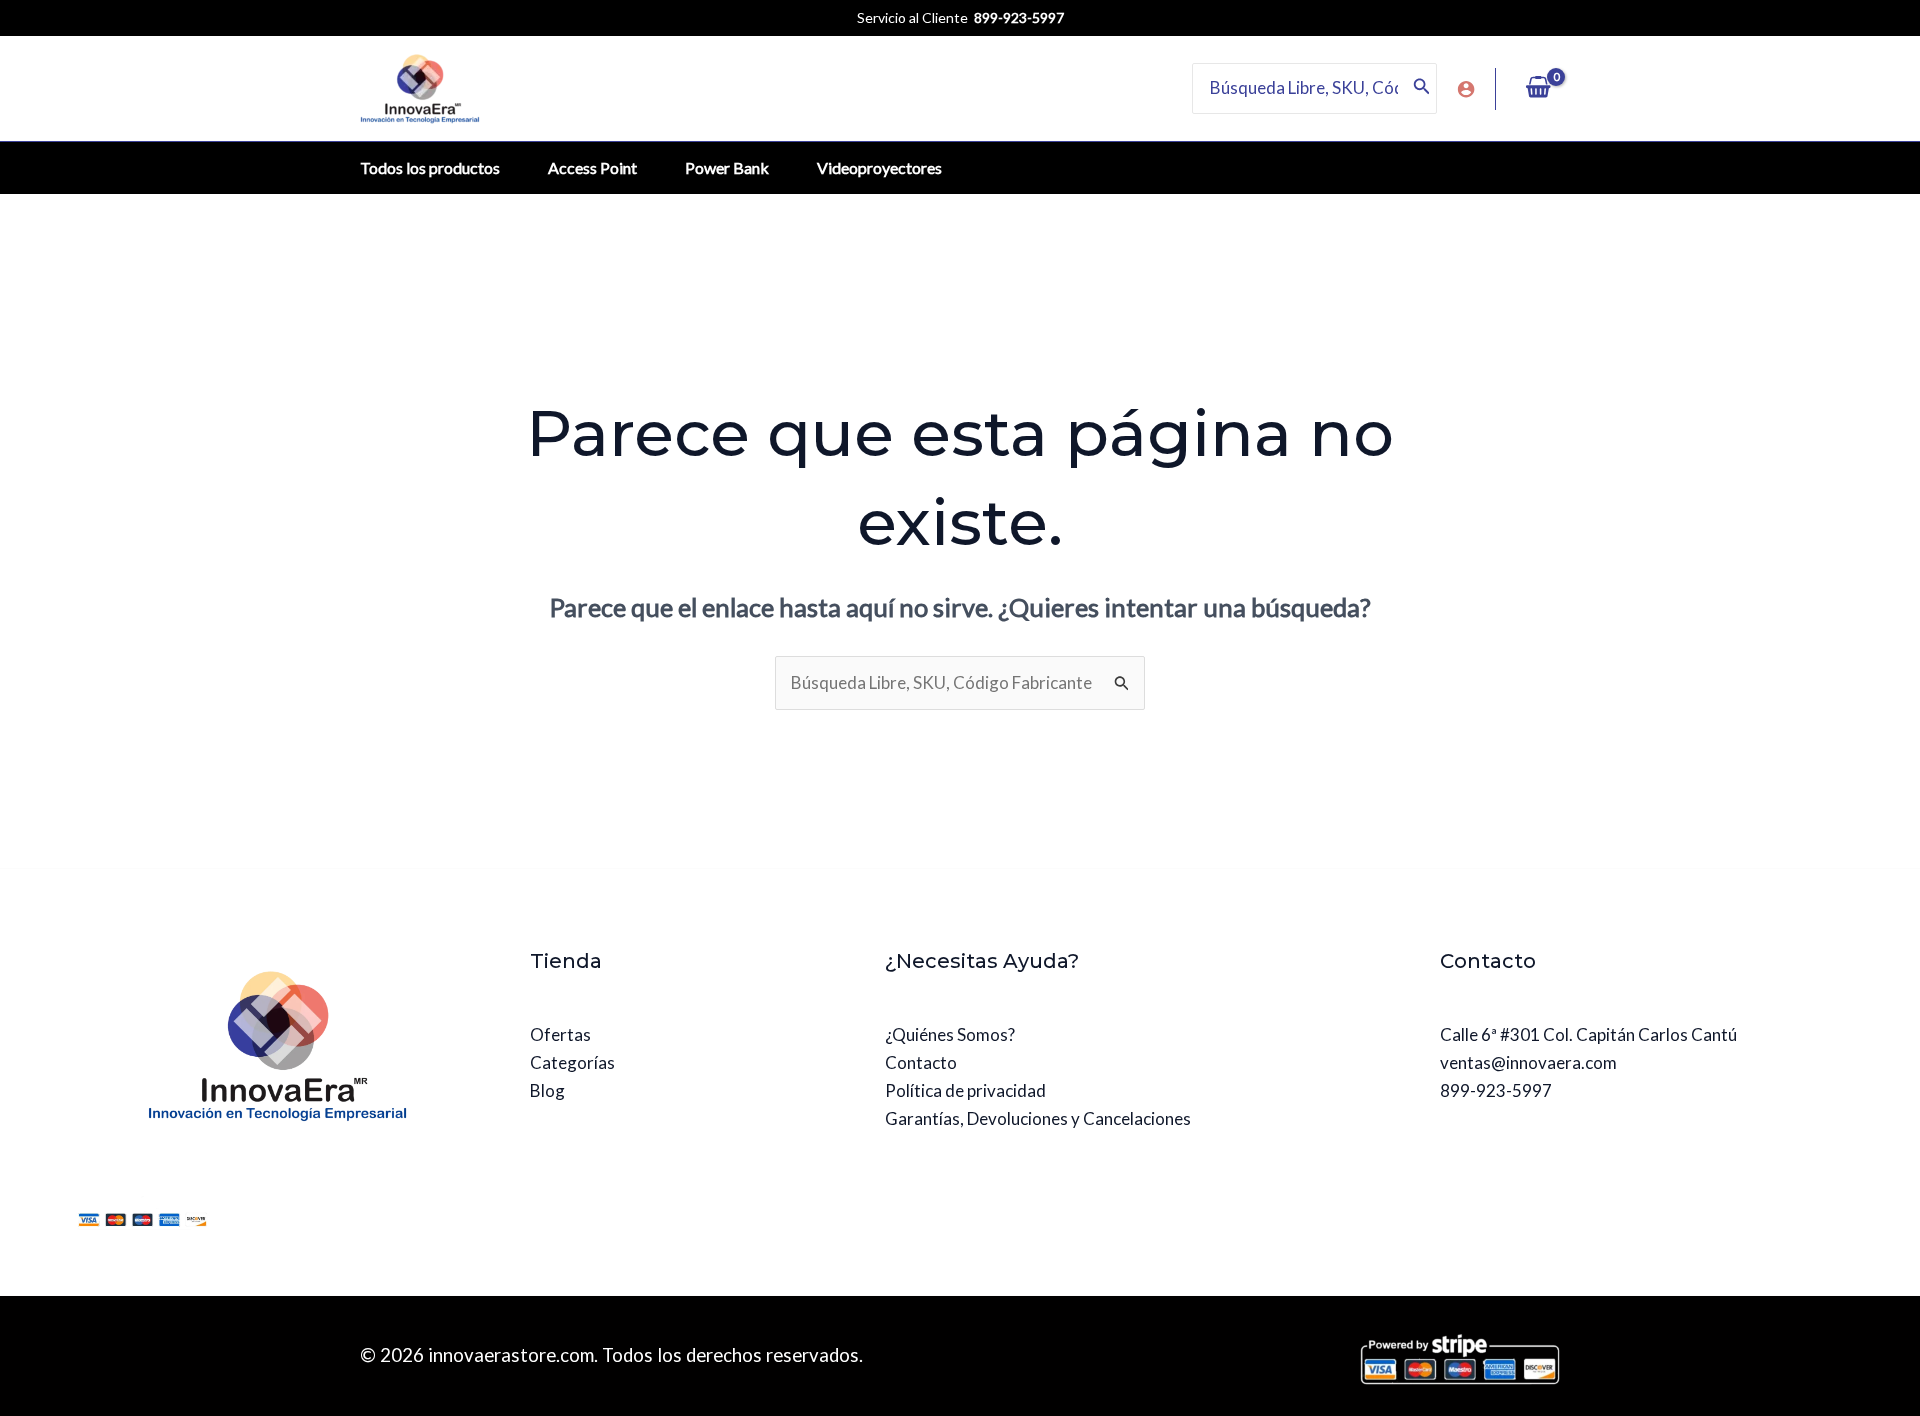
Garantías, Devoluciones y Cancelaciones (1038, 1118)
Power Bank (727, 167)
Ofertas (560, 1034)
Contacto (921, 1062)
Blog (547, 1090)
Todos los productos (430, 167)
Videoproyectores (879, 167)
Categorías (572, 1062)
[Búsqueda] (1422, 88)
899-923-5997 (1496, 1090)
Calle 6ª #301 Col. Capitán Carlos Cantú (1588, 1034)
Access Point (592, 167)
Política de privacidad (965, 1090)
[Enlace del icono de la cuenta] (1466, 89)
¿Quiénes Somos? (950, 1034)
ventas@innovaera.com (1528, 1062)
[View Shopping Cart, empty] (1538, 88)
